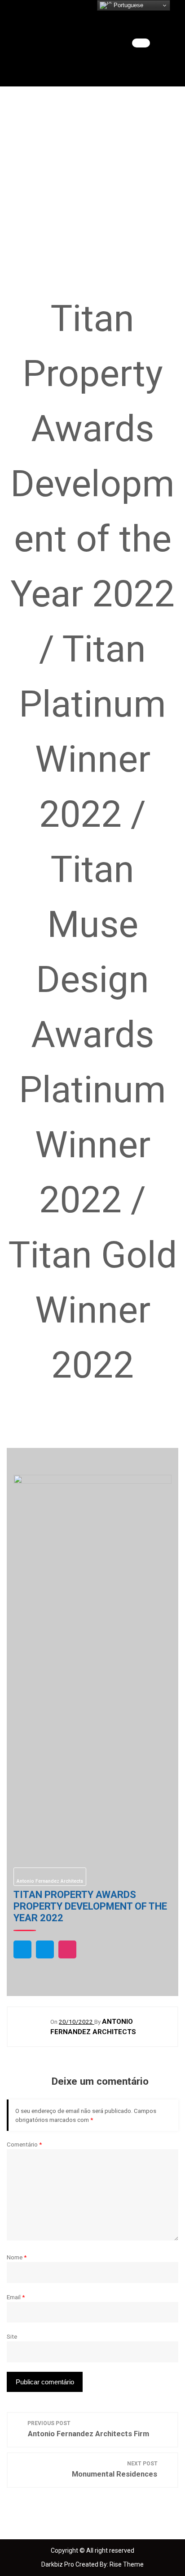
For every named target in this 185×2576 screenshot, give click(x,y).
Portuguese (128, 5)
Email (16, 2297)
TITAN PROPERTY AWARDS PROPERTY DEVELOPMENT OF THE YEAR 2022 (90, 1906)
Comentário (24, 2144)
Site (12, 2336)
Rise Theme (127, 2564)
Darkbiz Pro (58, 2564)
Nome (17, 2257)
